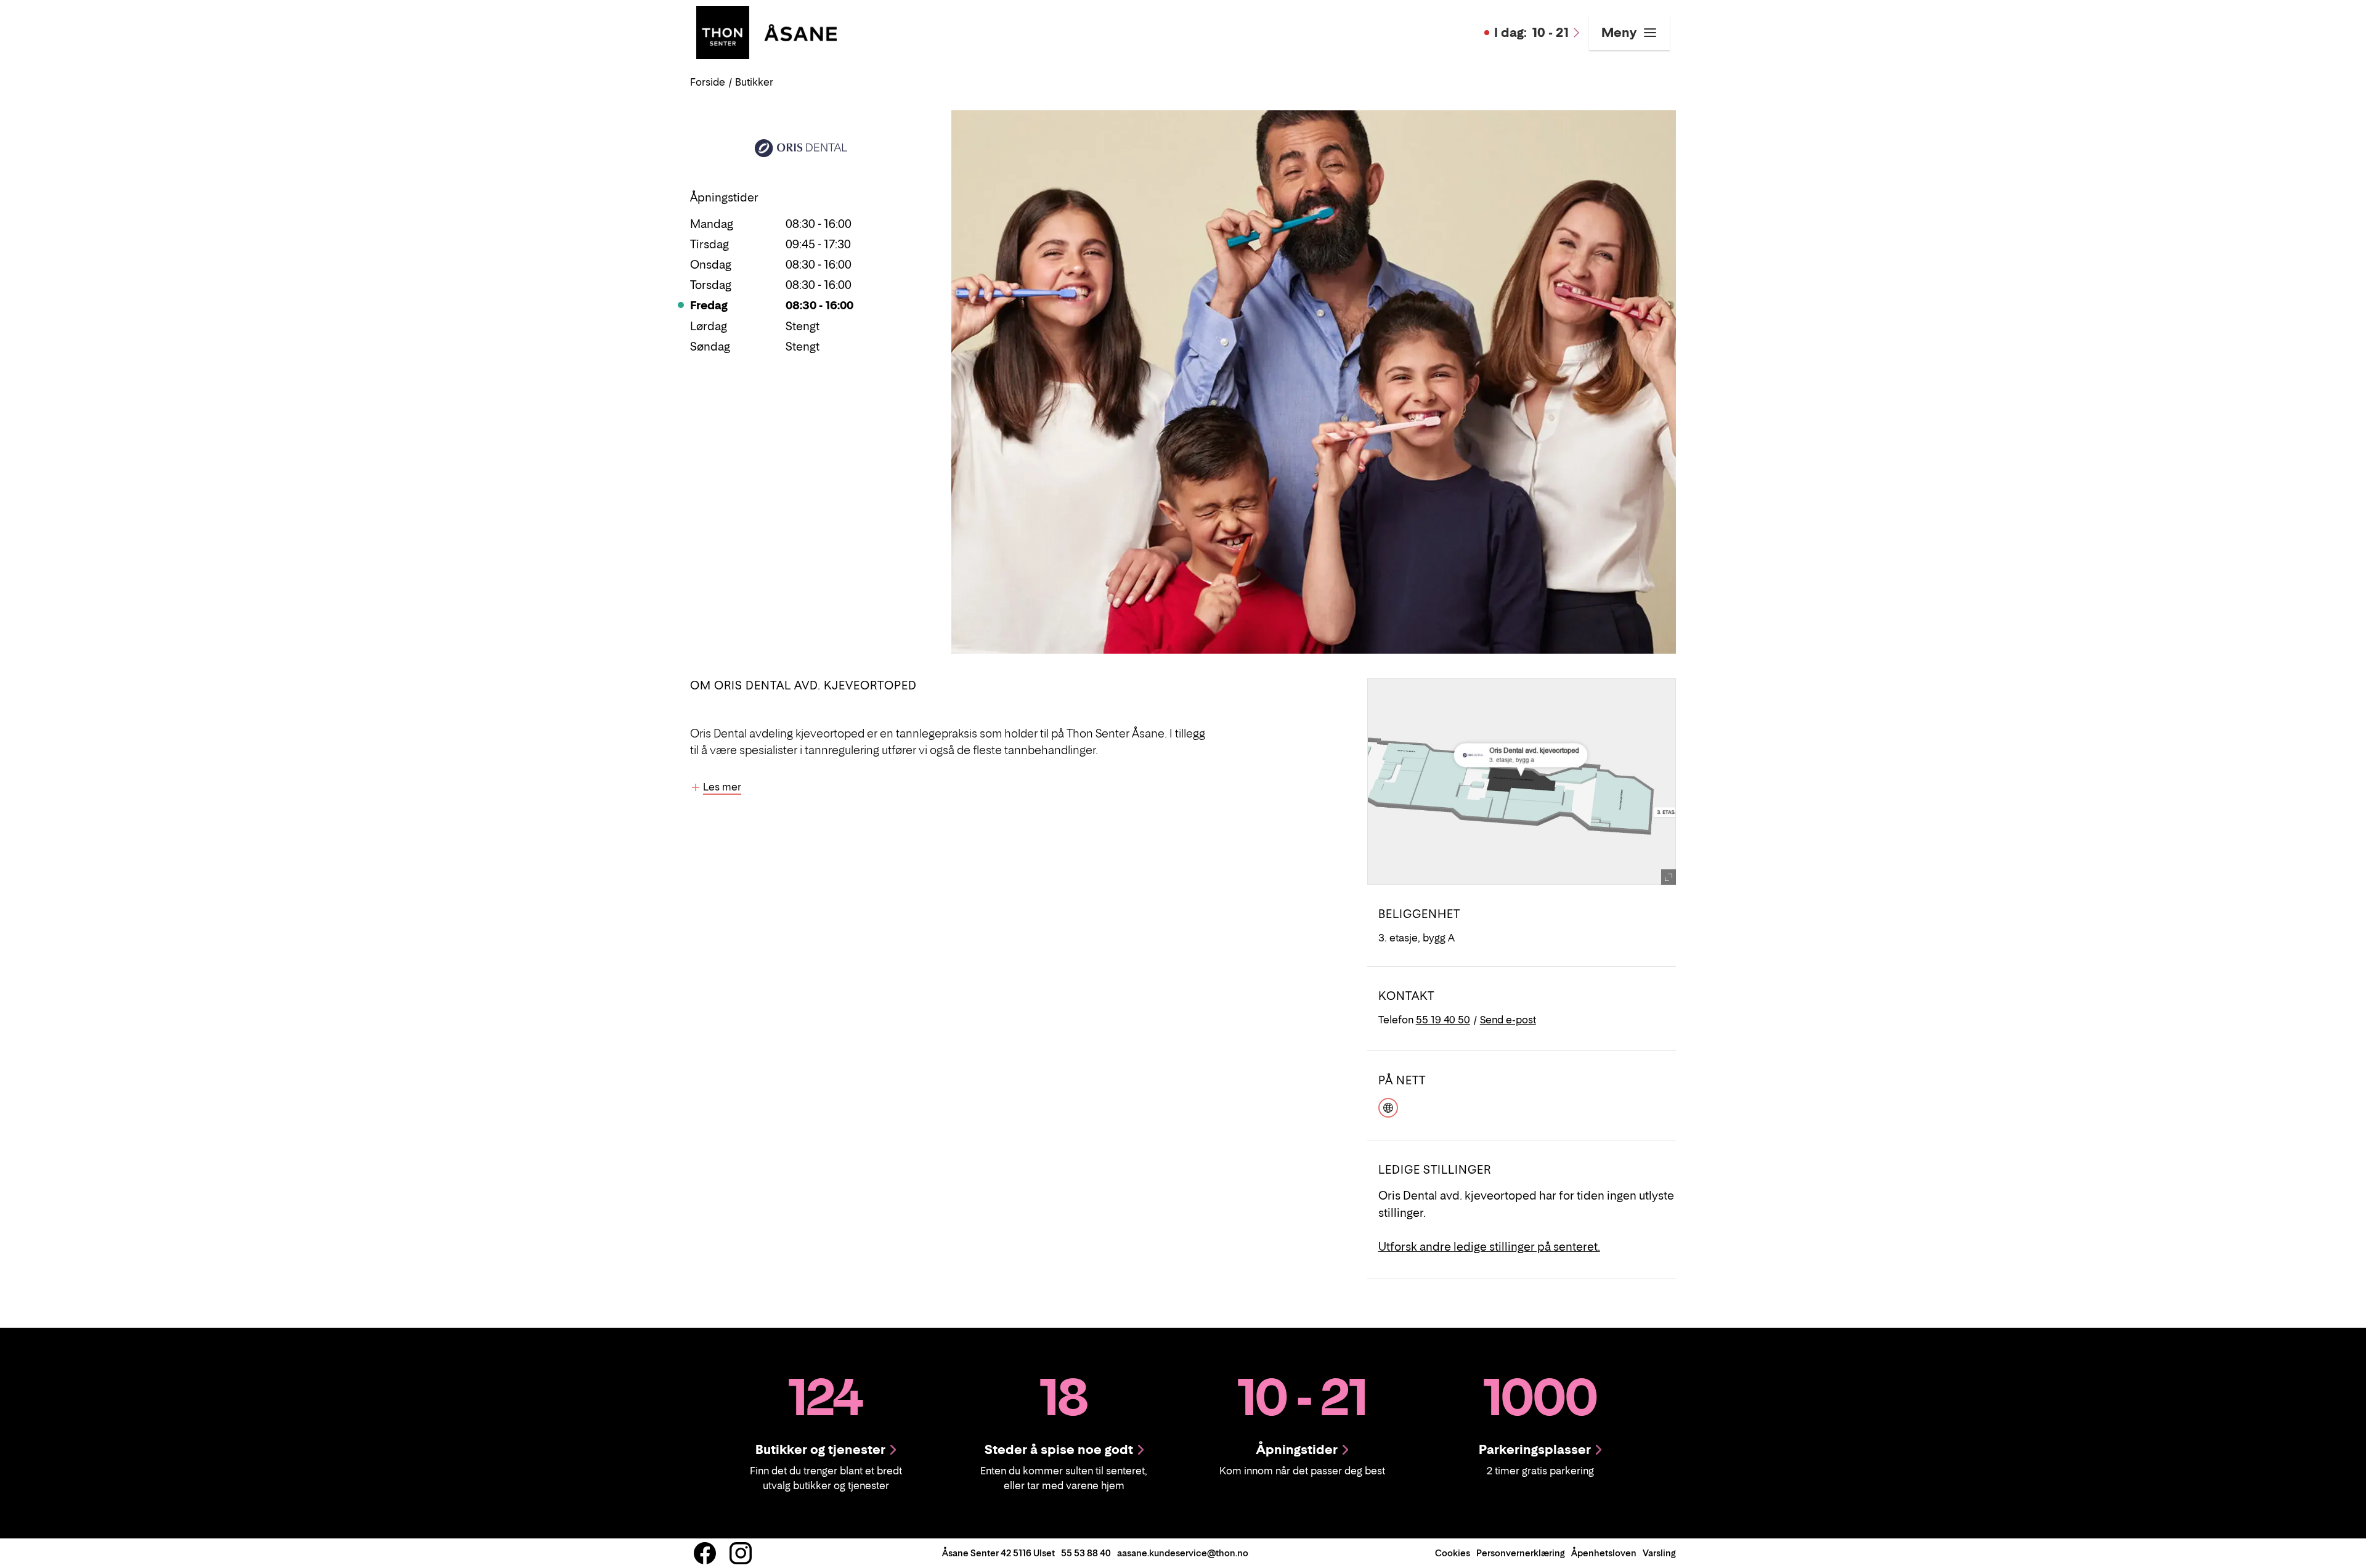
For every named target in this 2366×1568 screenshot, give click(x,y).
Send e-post (1508, 1020)
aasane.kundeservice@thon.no (1183, 1553)
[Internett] (1388, 1106)
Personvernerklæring (1521, 1553)
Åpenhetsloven (1604, 1553)
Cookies (1453, 1553)
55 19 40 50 (1443, 1020)
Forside (708, 82)
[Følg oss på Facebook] (705, 1553)
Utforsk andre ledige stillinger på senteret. (1489, 1247)
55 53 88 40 (1086, 1553)
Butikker (754, 82)
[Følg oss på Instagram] (741, 1553)
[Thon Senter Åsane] (766, 31)
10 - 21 (1531, 33)
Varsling (1659, 1553)
